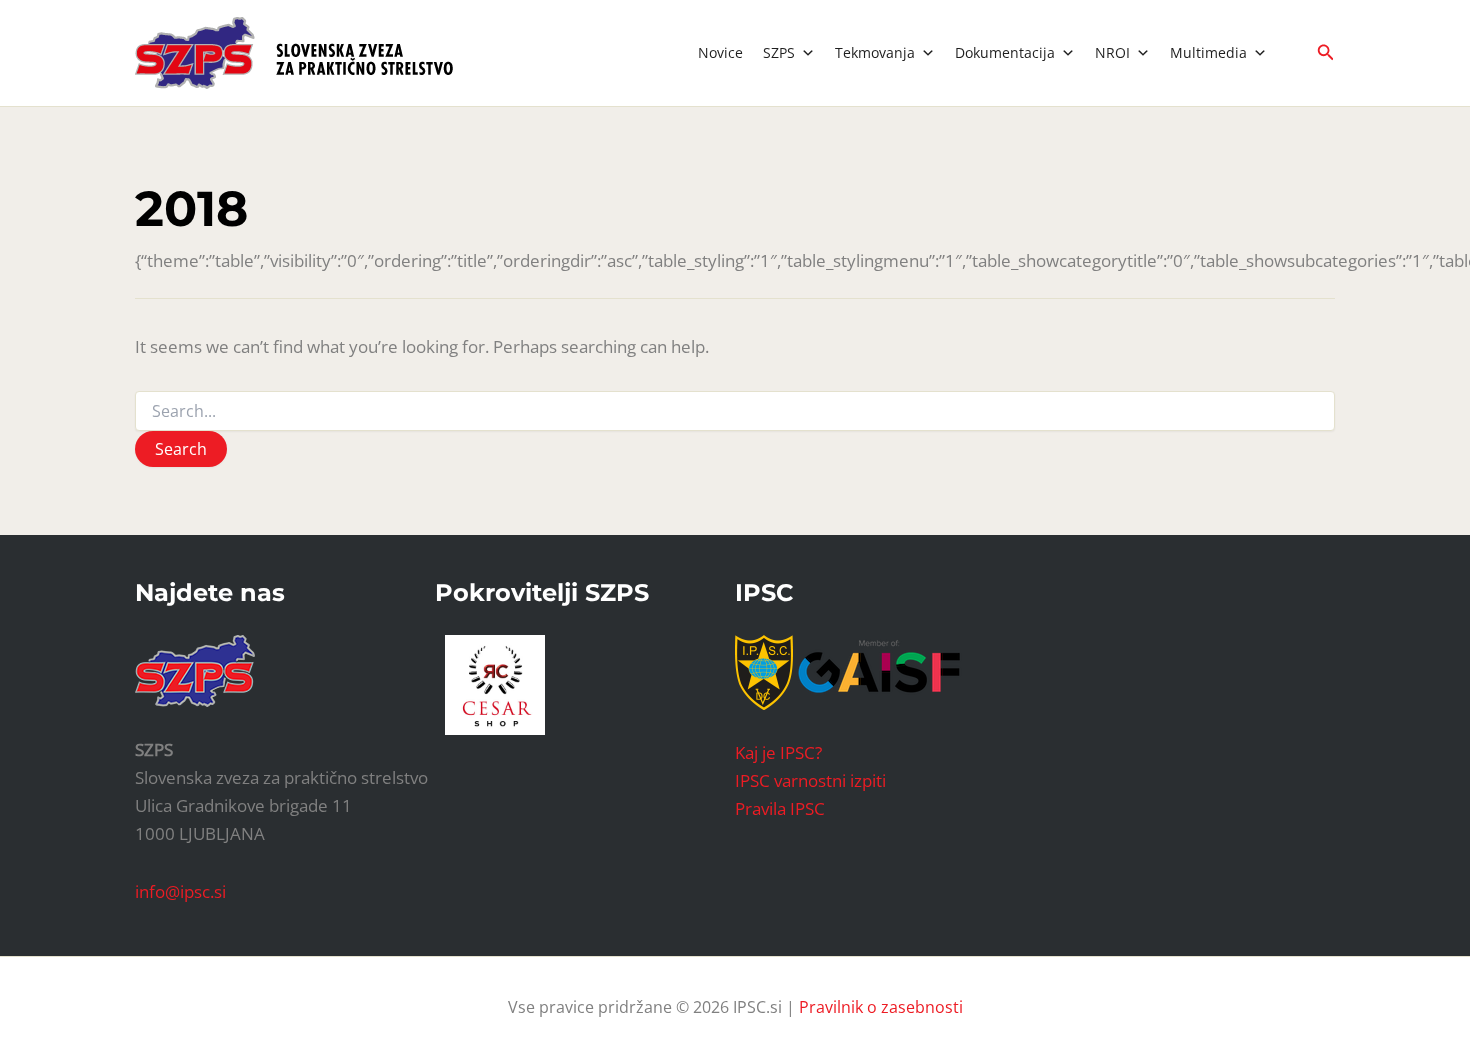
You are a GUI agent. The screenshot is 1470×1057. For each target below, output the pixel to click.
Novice (720, 52)
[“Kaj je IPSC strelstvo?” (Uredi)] (879, 670)
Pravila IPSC (780, 808)
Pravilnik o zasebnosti (881, 1007)
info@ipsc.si (180, 891)
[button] (1326, 53)
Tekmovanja (875, 52)
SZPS (779, 52)
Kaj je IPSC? (778, 752)
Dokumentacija (1005, 52)
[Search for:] (735, 411)
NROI (1112, 52)
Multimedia (1208, 52)
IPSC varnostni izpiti (810, 780)
